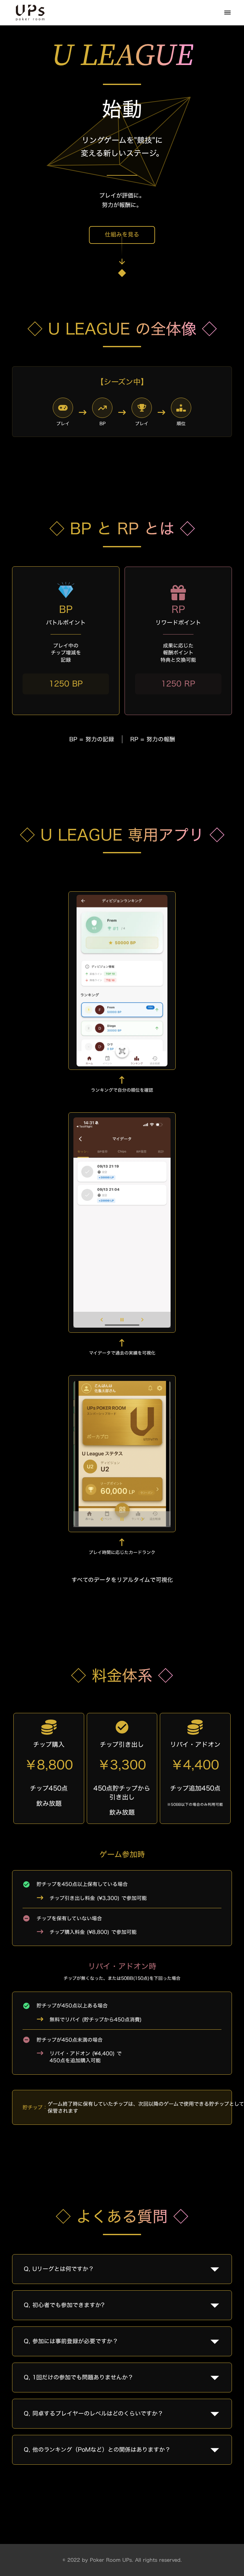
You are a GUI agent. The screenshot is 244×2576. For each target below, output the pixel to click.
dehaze (227, 13)
